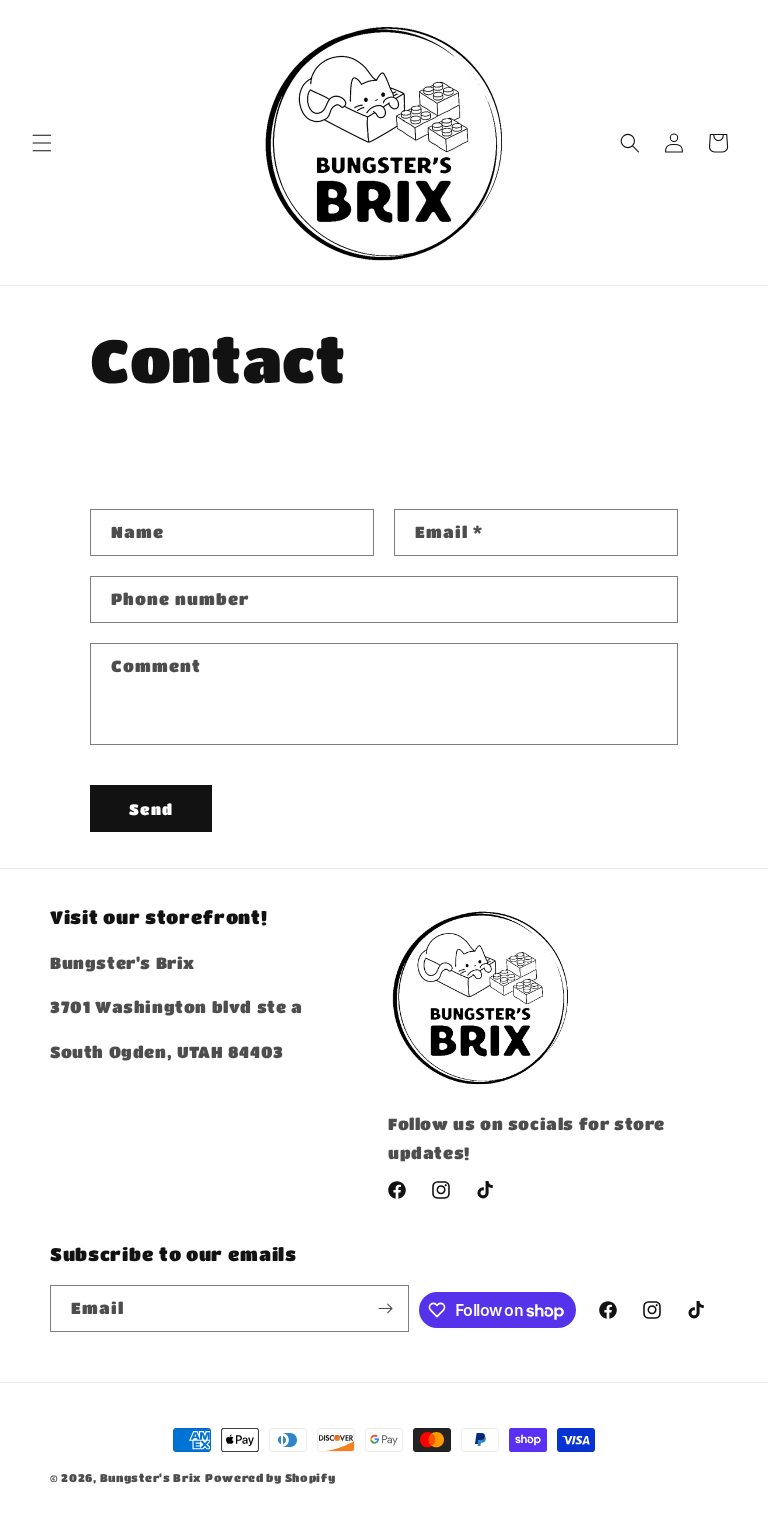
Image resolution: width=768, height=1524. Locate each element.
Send (151, 809)
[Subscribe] (386, 1308)
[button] (42, 143)
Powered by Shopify (270, 1477)
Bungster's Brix (151, 1477)
